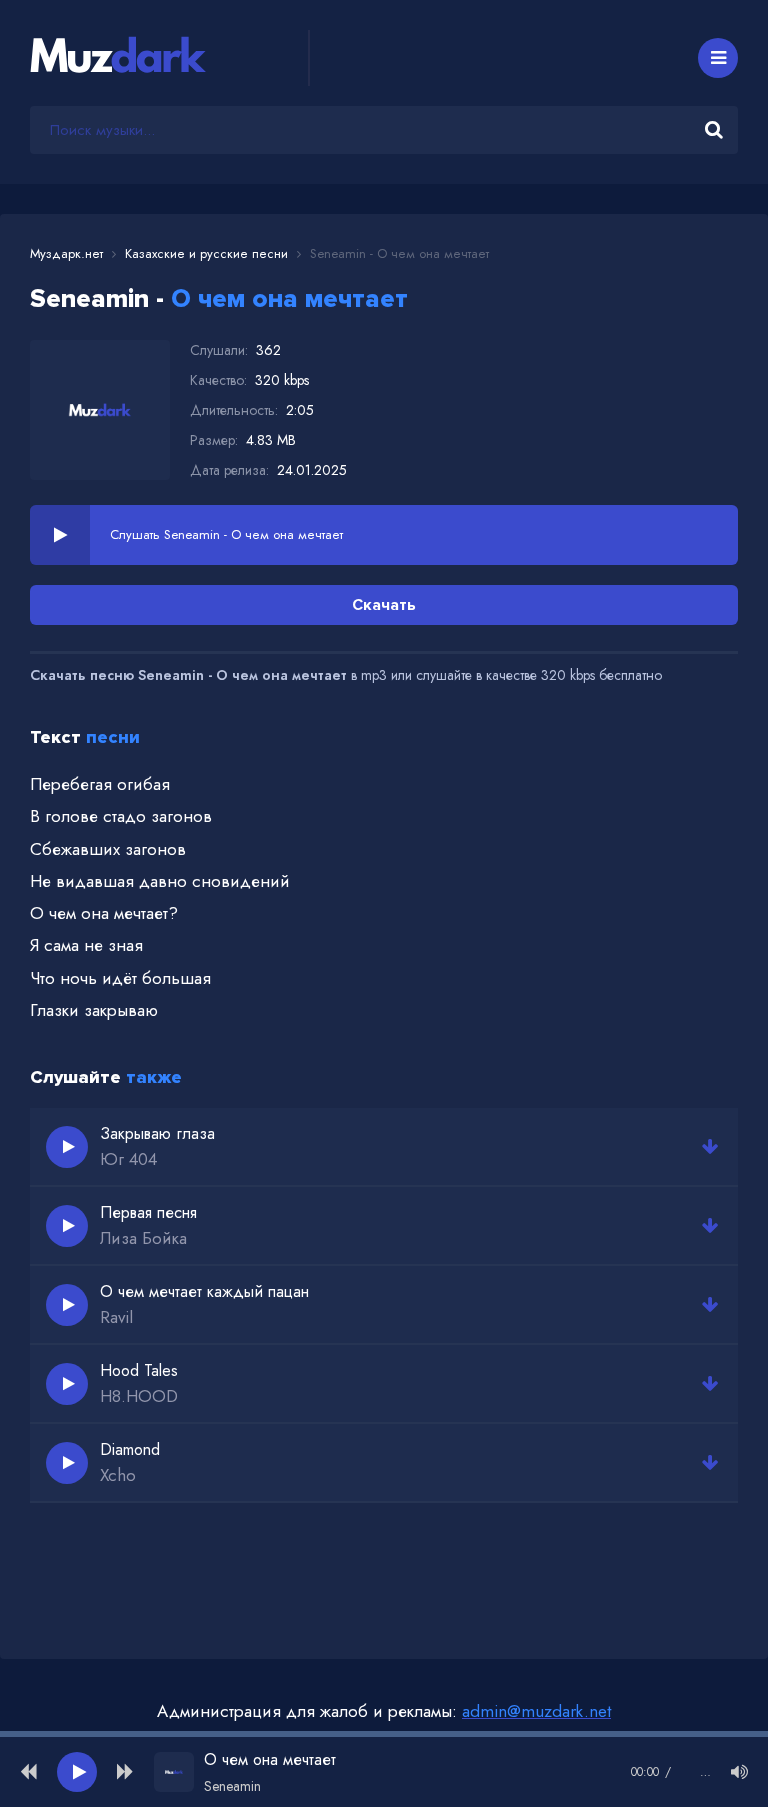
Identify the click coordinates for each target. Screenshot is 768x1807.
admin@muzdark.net (536, 1711)
